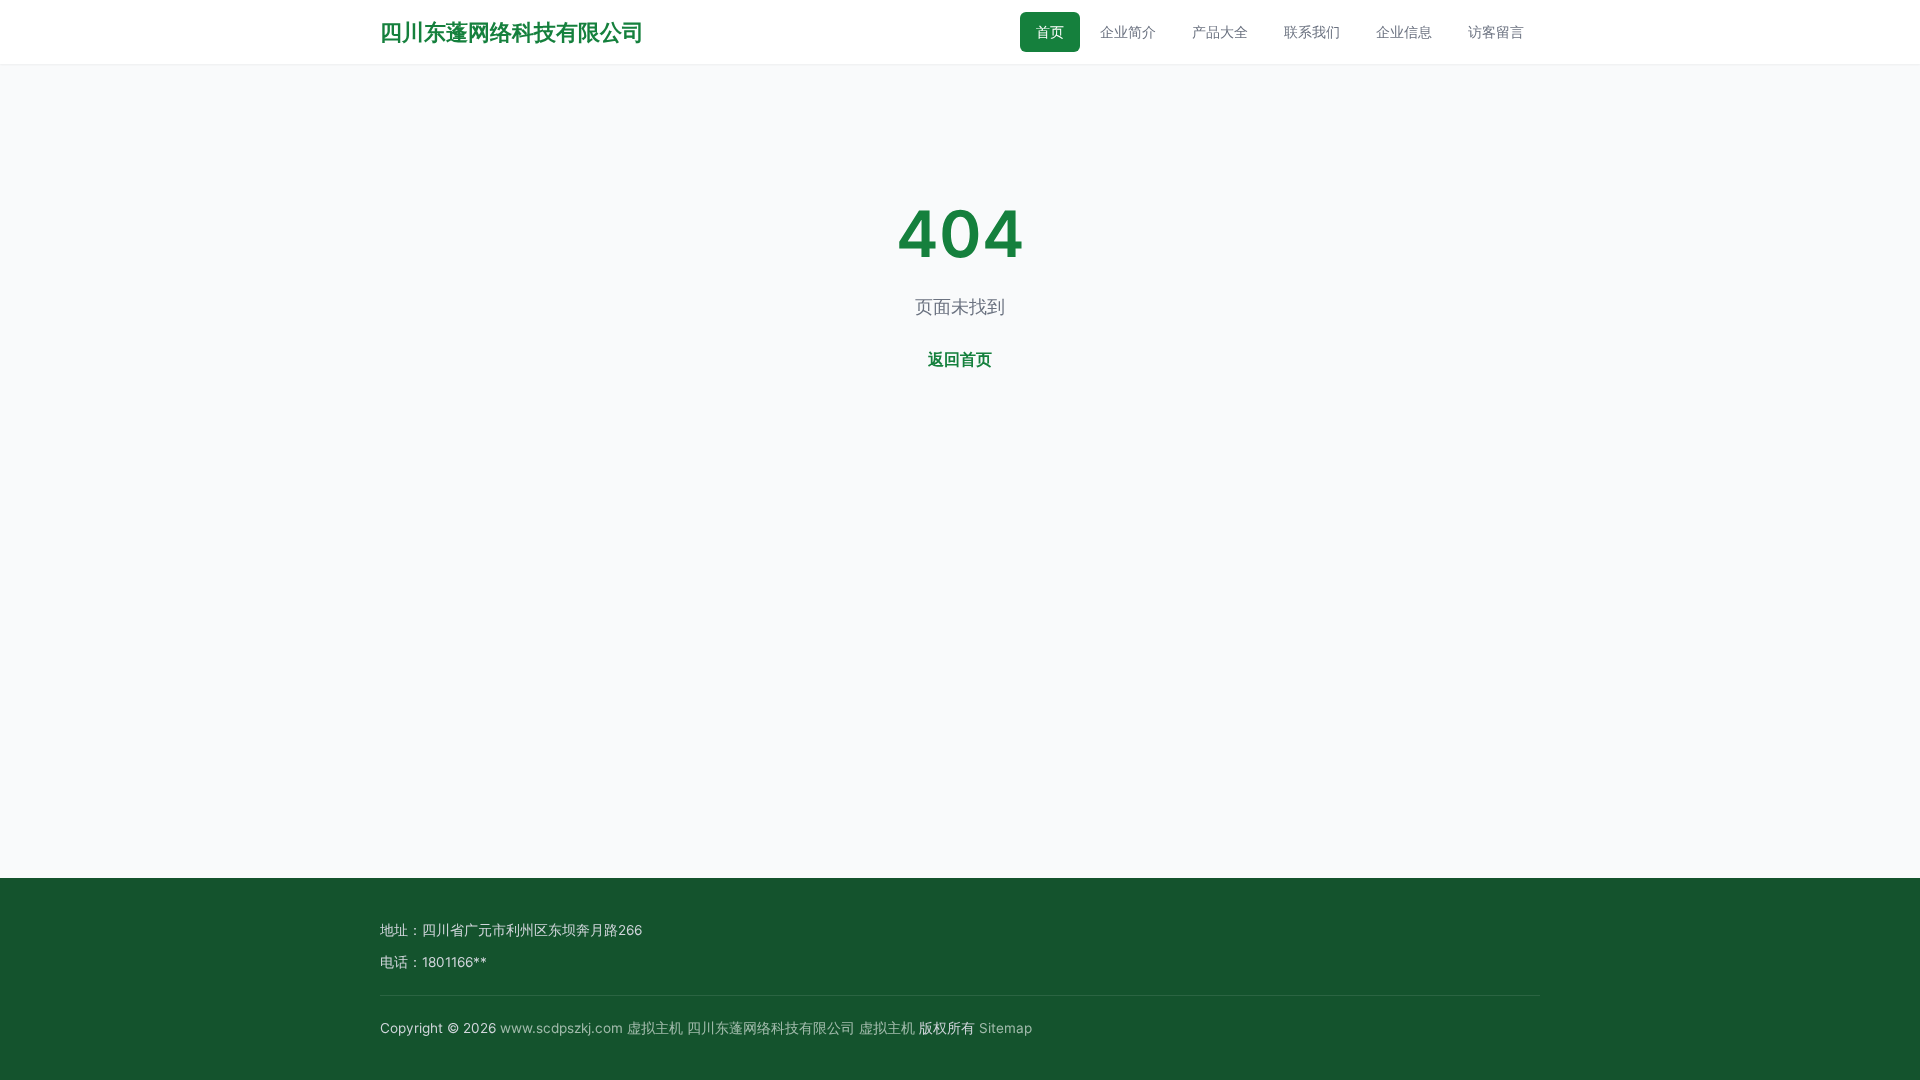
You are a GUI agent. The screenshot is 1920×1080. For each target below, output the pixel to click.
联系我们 (1312, 31)
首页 (1050, 31)
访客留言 (1496, 31)
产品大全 (1220, 31)
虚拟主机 (655, 1028)
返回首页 (960, 359)
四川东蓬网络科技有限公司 (512, 32)
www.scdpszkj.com (561, 1028)
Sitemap (1005, 1028)
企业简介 (1128, 31)
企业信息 (1404, 31)
